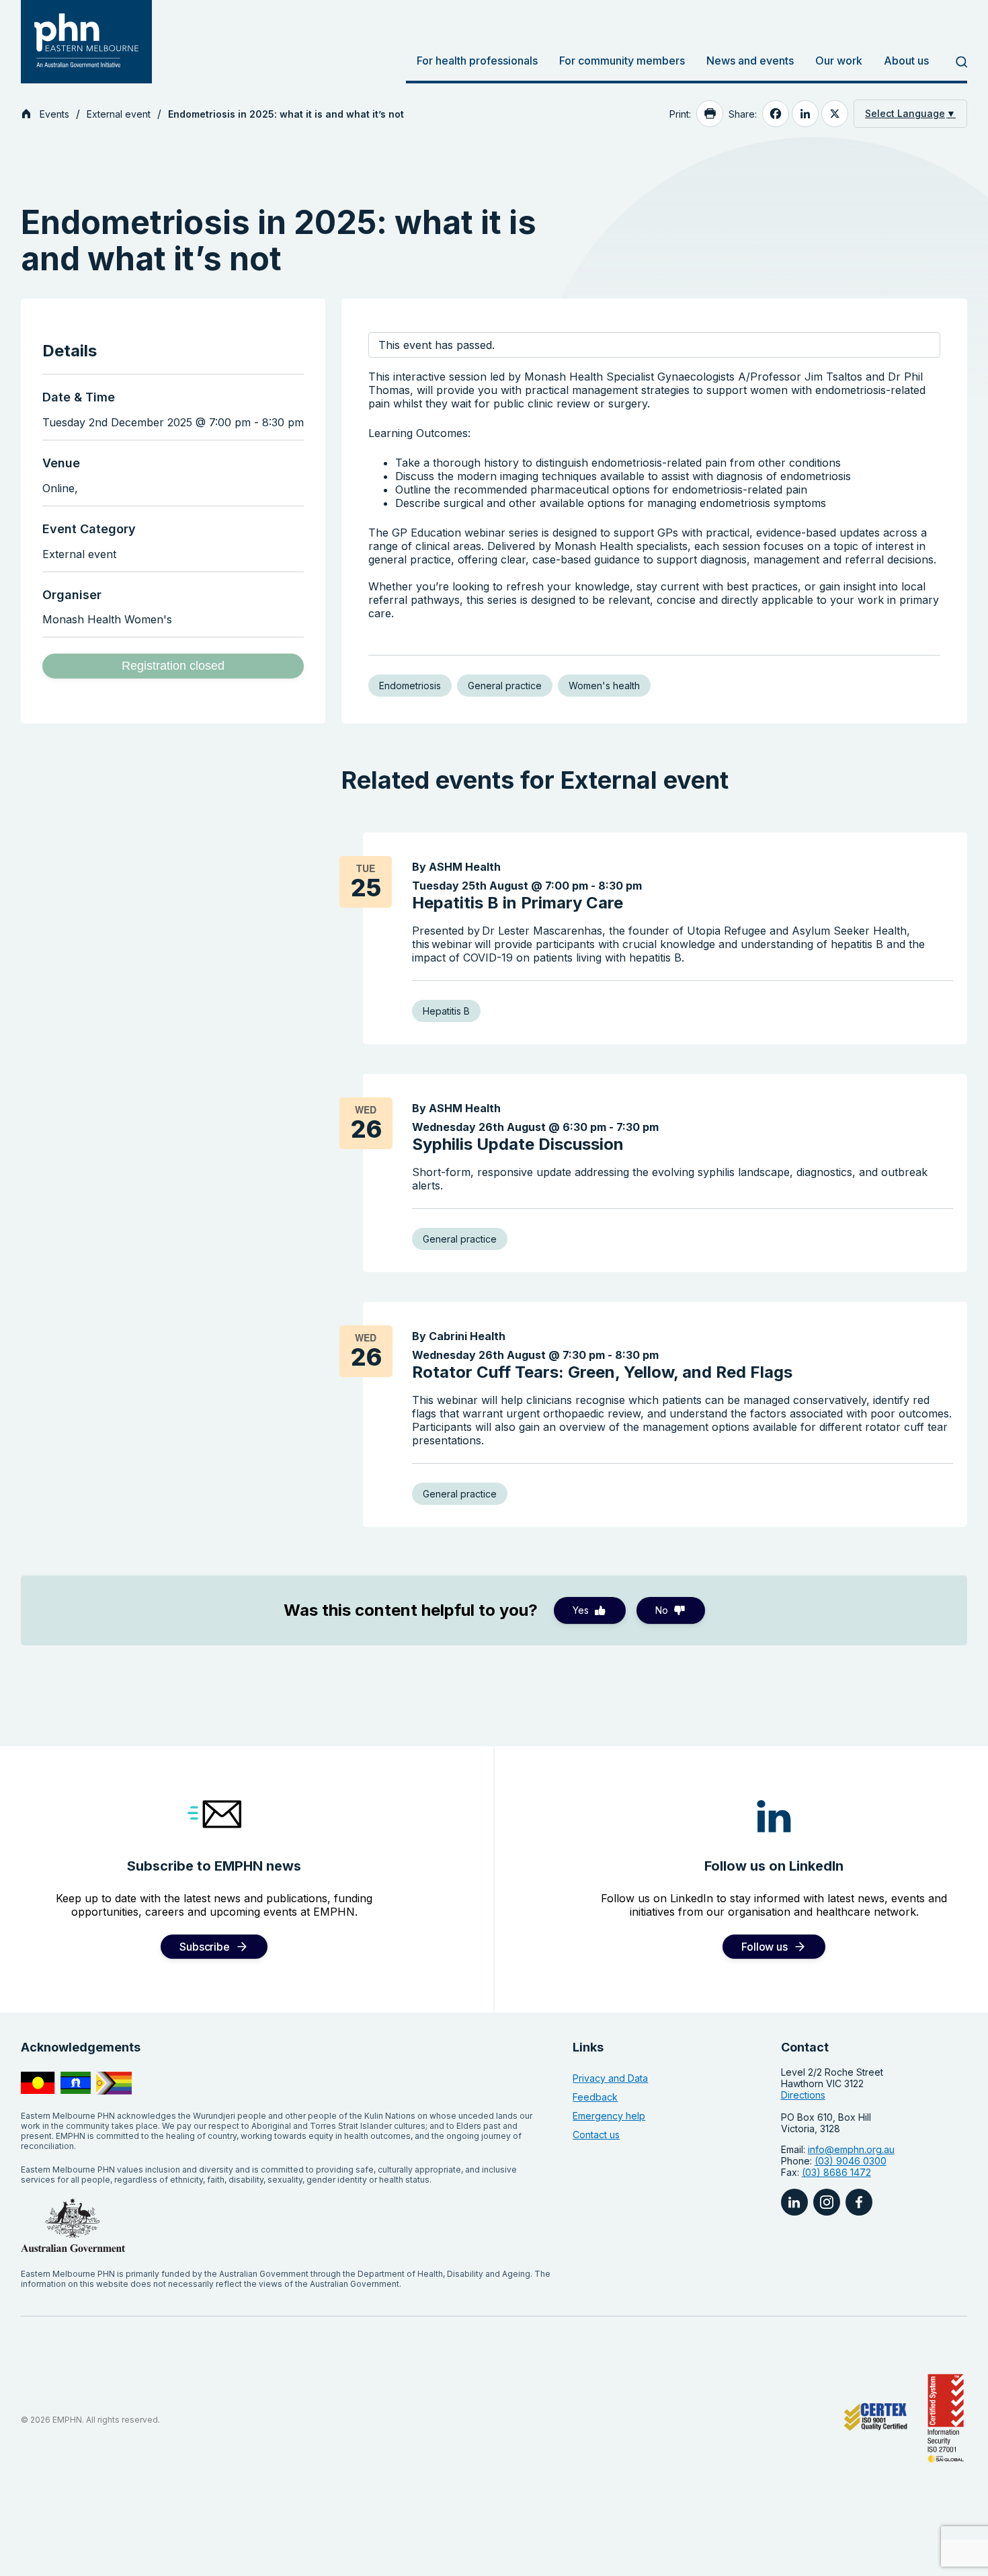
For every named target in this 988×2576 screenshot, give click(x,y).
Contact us (596, 2135)
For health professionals (477, 61)
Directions (803, 2095)
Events (54, 114)
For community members (622, 61)
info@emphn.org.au (851, 2149)
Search (953, 62)
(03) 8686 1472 (836, 2172)
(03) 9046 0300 (851, 2161)
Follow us (764, 1947)
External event (119, 114)
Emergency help (609, 2116)
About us (906, 61)
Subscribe (204, 1947)
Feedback (595, 2097)
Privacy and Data (610, 2078)
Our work (839, 61)
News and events (750, 61)
